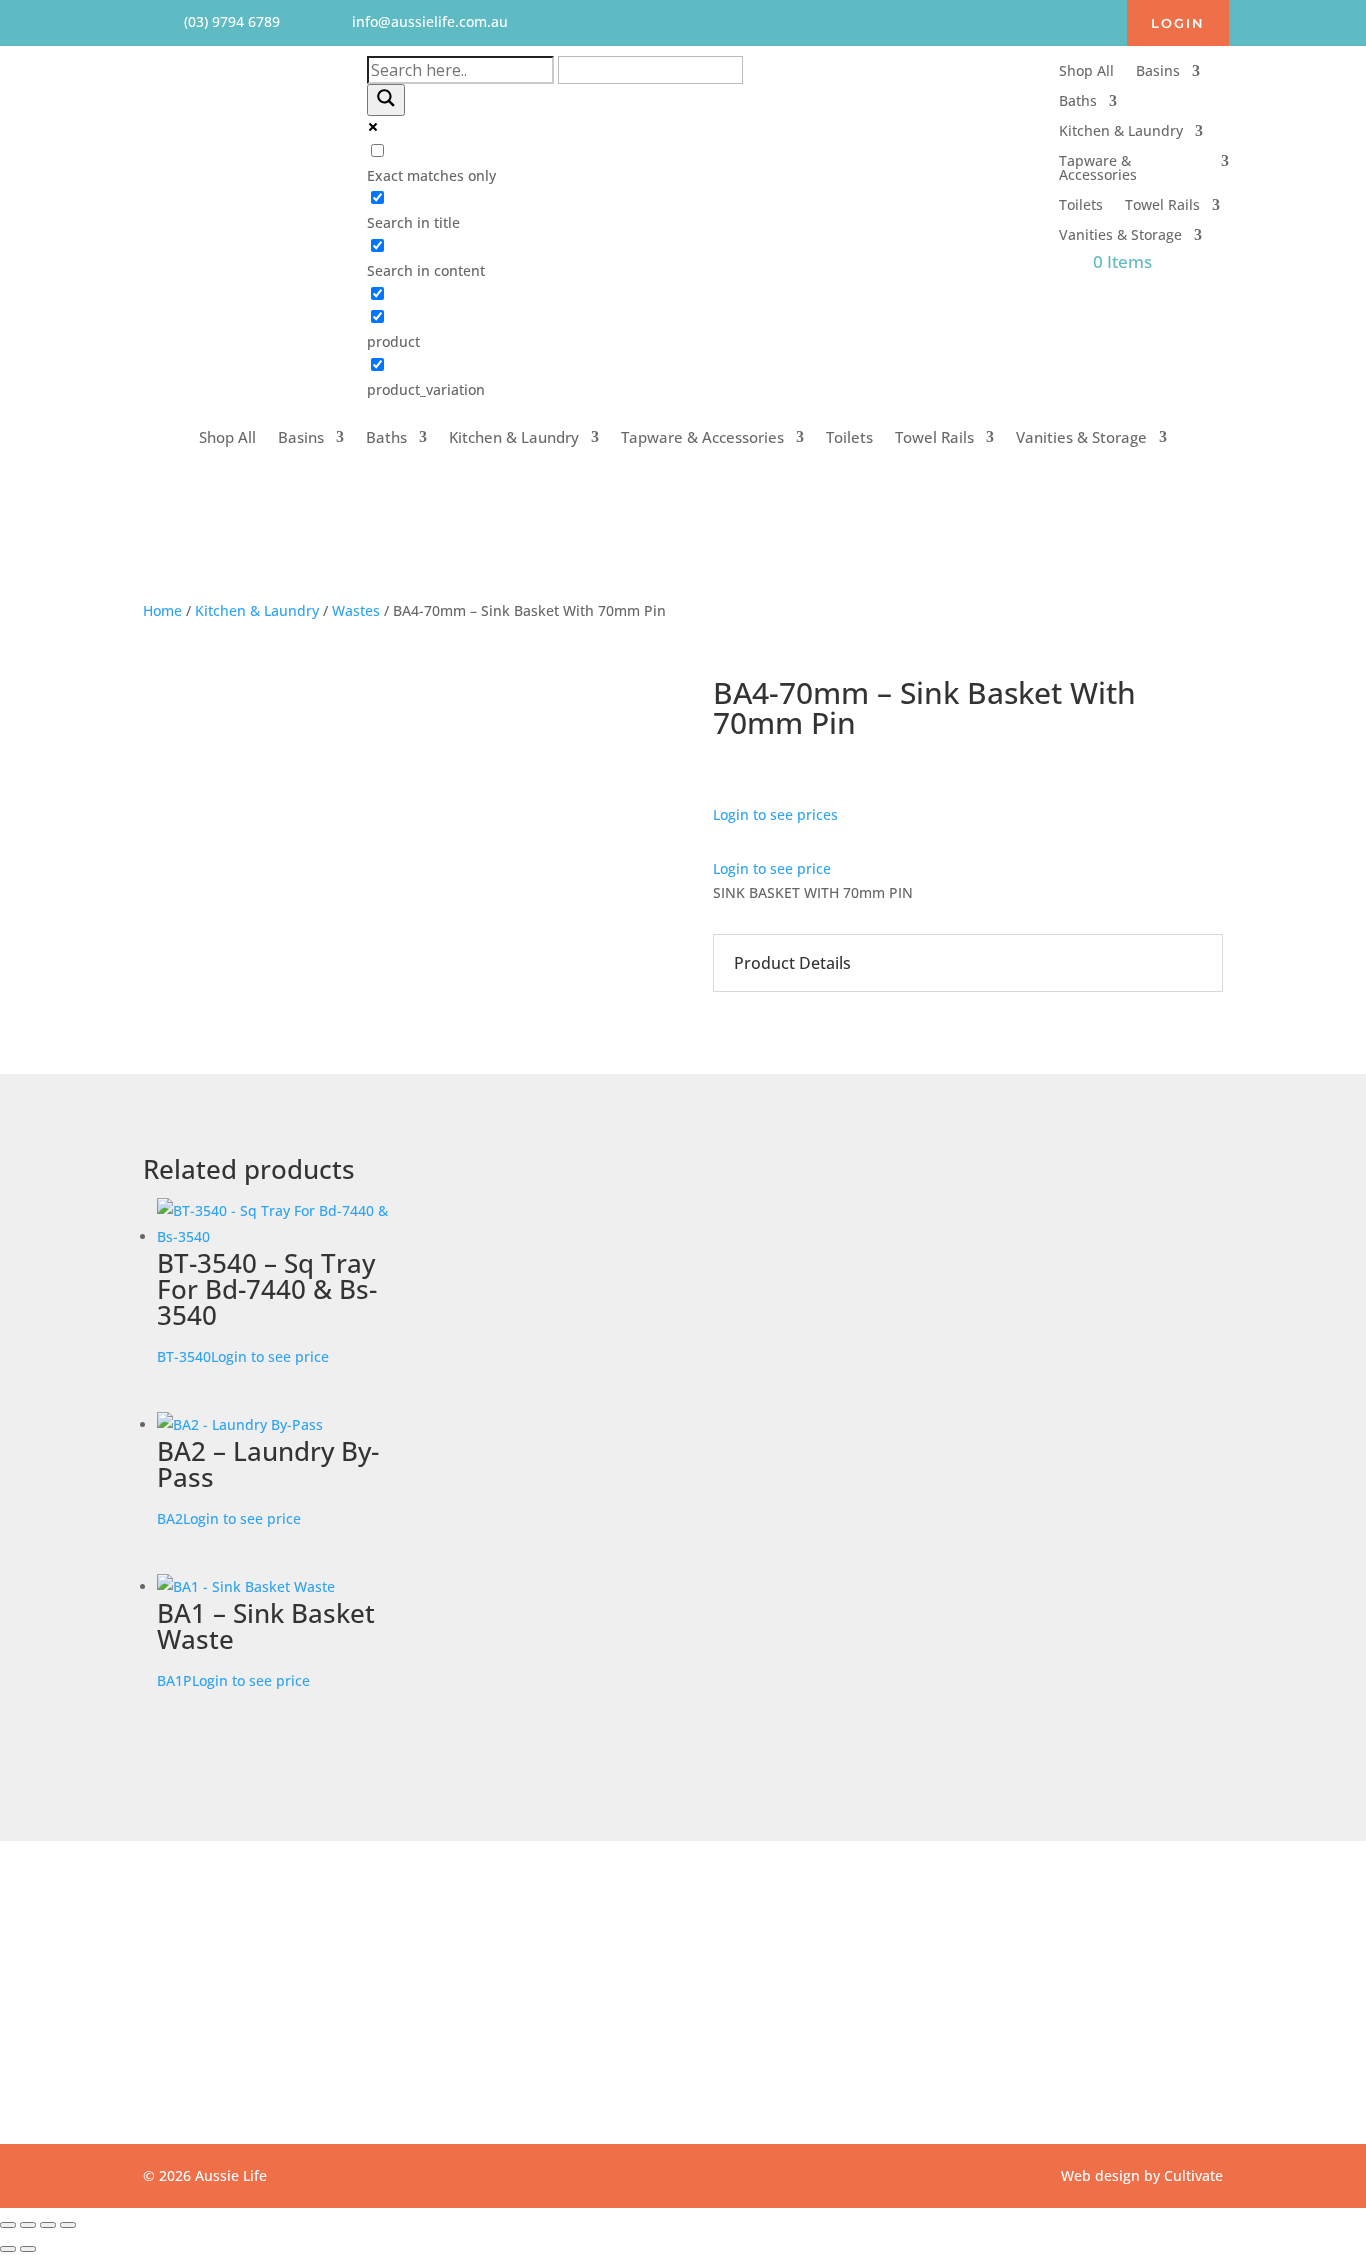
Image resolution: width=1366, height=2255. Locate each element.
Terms (557, 1989)
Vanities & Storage (1120, 236)
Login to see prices (775, 814)
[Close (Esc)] (68, 2225)
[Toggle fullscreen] (28, 2225)
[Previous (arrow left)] (8, 2249)
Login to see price (772, 868)
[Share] (48, 2225)
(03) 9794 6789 (923, 1964)
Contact (562, 1939)
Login (1178, 23)
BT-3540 (267, 1305)
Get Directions (239, 2026)
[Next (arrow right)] (28, 2249)
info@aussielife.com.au (950, 1939)
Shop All (1086, 72)
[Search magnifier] (386, 100)
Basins (1158, 72)
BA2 (268, 1480)
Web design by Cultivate (1142, 2175)
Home (162, 610)
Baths (1078, 102)
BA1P (266, 1642)
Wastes (356, 610)
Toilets (1081, 206)
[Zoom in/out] (8, 2225)
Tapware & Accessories (1098, 169)
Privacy (560, 1964)
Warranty (567, 2013)
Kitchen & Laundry (1121, 132)
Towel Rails (1162, 206)
